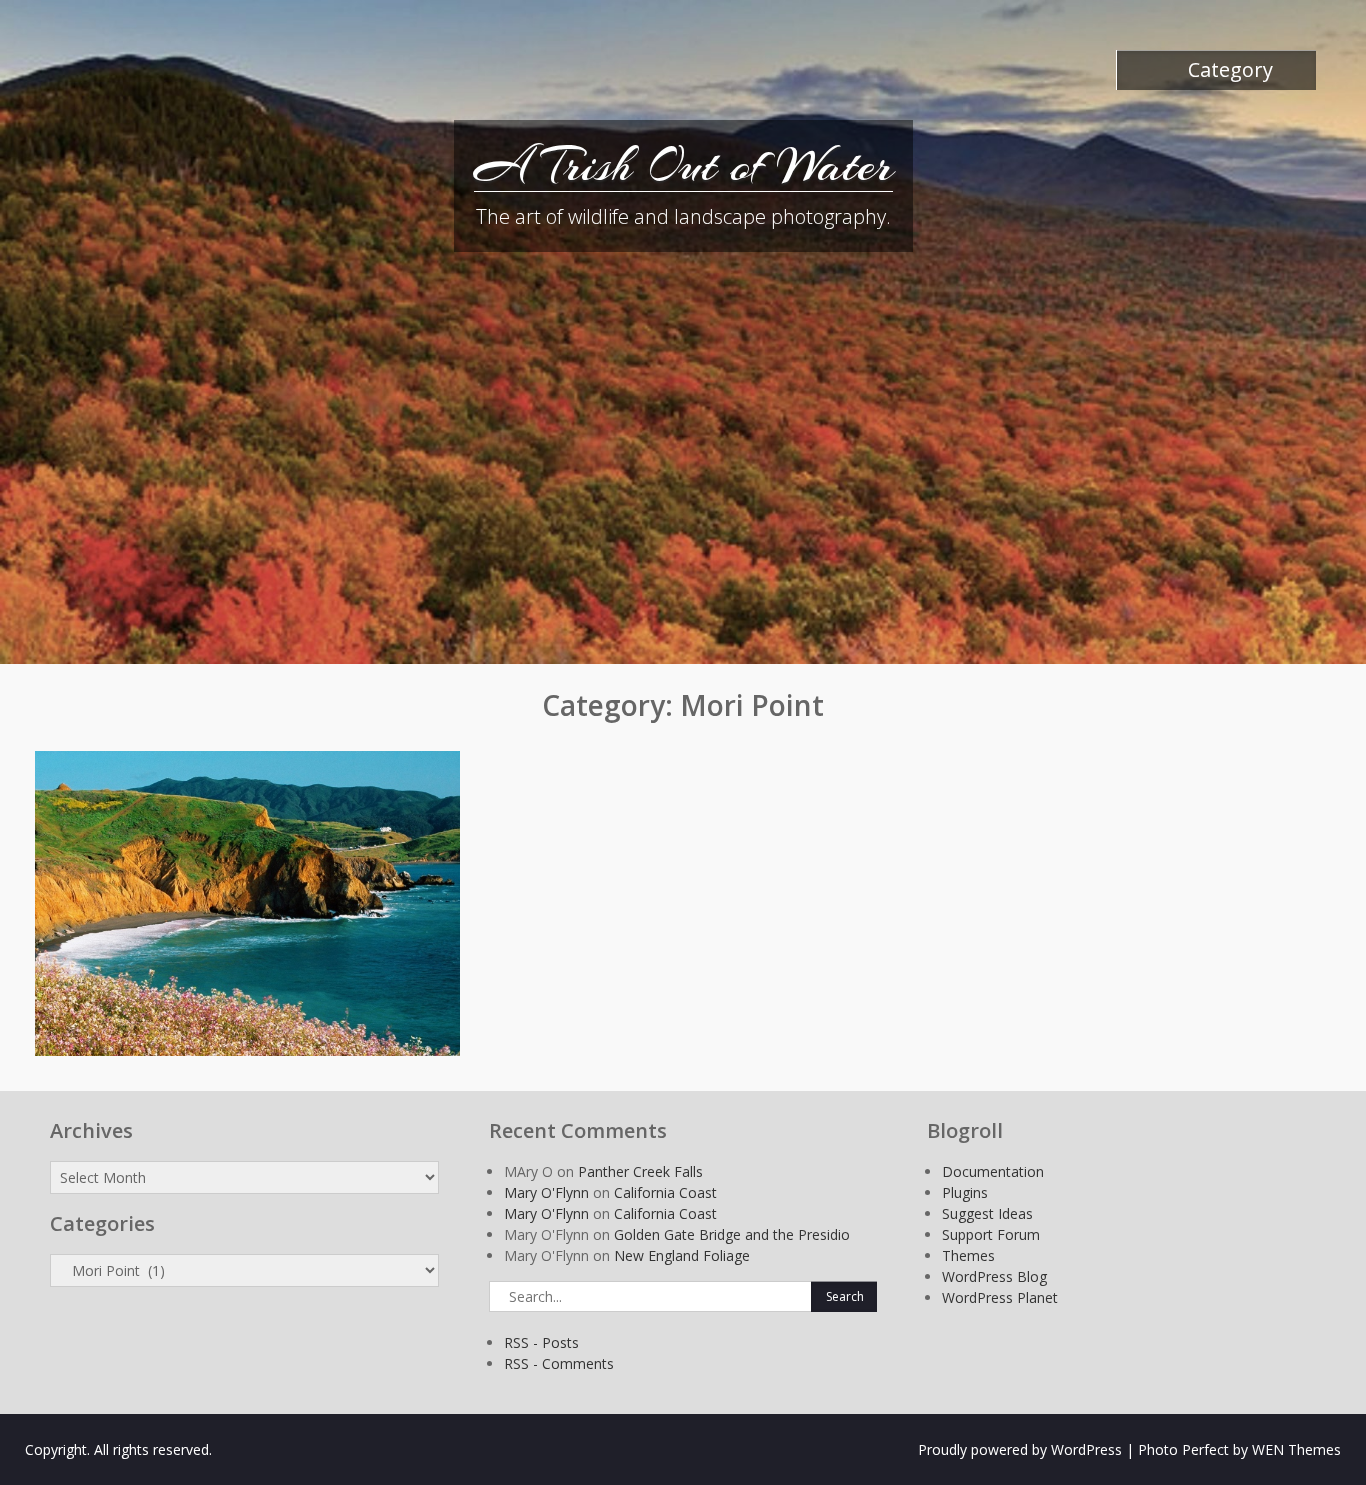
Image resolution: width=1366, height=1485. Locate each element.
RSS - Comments (559, 1363)
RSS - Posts (541, 1342)
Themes (968, 1255)
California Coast (665, 1192)
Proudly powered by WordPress (1020, 1449)
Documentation (993, 1171)
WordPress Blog (994, 1276)
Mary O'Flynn (546, 1192)
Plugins (965, 1192)
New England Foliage (682, 1255)
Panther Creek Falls (640, 1171)
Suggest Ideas (987, 1213)
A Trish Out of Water (683, 165)
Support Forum (991, 1234)
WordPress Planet (1000, 1297)
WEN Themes (1296, 1449)
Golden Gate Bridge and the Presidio (732, 1234)
